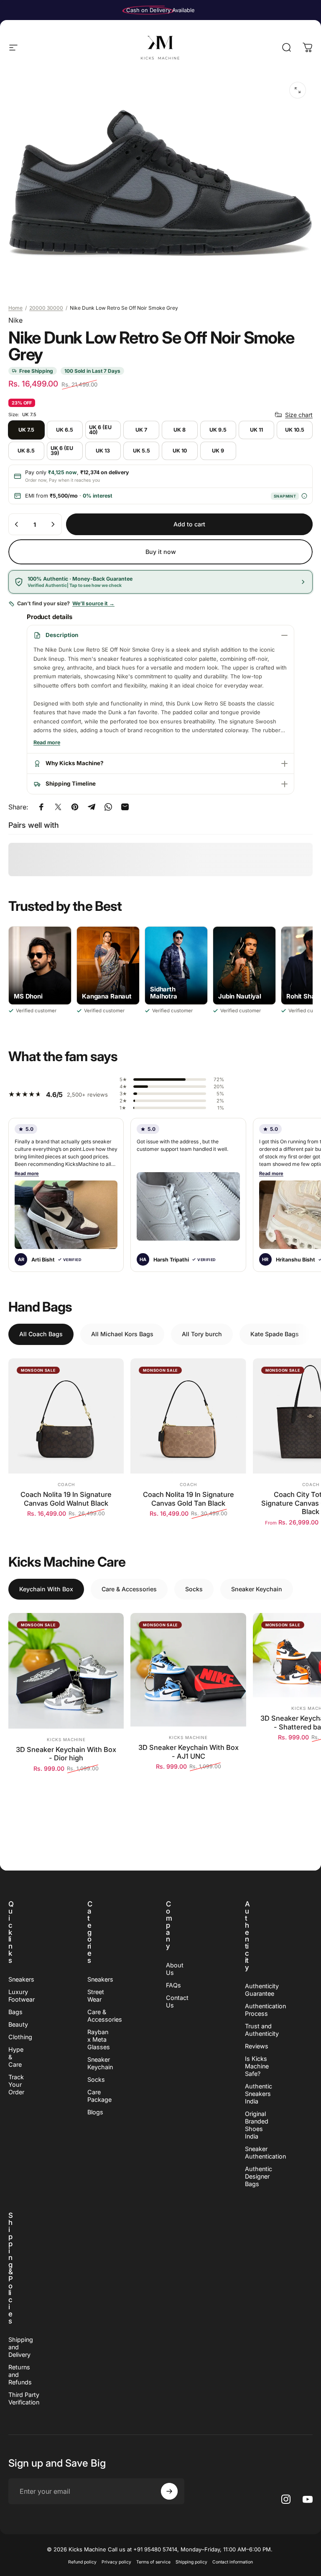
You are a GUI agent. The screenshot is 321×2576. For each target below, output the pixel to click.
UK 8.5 (26, 451)
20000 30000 (46, 308)
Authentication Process (265, 2010)
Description (62, 635)
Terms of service (153, 2562)
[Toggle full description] (47, 743)
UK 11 (256, 430)
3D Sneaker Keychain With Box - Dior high (66, 1754)
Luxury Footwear (22, 1996)
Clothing (20, 2037)
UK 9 (218, 451)
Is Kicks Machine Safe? (257, 2066)
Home (15, 308)
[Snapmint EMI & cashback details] (304, 496)
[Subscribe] (169, 2491)
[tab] (41, 1334)
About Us (175, 1969)
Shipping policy (191, 2562)
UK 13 (103, 451)
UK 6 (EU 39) (62, 451)
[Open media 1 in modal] (298, 90)
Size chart (299, 415)
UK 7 (141, 430)
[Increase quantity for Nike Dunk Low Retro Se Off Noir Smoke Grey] (53, 524)
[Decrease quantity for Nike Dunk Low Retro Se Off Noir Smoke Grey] (17, 524)
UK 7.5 (26, 430)
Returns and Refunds (20, 2375)
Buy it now (161, 552)
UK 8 (180, 430)
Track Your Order (16, 2084)
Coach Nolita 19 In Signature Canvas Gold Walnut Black (66, 1499)
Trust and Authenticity (262, 2030)
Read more (27, 1173)
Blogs (95, 2112)
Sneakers (21, 1979)
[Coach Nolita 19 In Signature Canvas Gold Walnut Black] (66, 1416)
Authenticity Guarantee (262, 1990)
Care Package (99, 2096)
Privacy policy (116, 2562)
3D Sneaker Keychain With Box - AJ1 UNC (189, 1752)
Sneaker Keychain (100, 2063)
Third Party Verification (24, 2398)
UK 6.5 (65, 430)
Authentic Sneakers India (259, 2094)
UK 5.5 (141, 451)
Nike (15, 320)
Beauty (18, 2024)
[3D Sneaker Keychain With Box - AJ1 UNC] (188, 1670)
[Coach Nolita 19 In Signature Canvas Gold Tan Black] (188, 1416)
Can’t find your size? (66, 603)
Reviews (257, 2046)
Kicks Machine (66, 1739)
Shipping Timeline (71, 784)
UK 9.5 (218, 430)
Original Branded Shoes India (257, 2125)
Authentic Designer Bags (259, 2176)
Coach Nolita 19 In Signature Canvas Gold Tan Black (189, 1499)
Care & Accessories (105, 2016)
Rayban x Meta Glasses (99, 2039)
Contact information (233, 2562)
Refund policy (82, 2562)
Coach (66, 1484)
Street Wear (96, 1996)
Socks (96, 2079)
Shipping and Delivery (21, 2347)
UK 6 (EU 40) (100, 430)
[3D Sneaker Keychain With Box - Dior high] (66, 1671)
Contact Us (177, 2001)
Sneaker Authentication (265, 2153)
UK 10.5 (295, 430)
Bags (15, 2012)
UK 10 (180, 451)
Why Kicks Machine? (75, 763)
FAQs (173, 1985)
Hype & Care (16, 2057)
